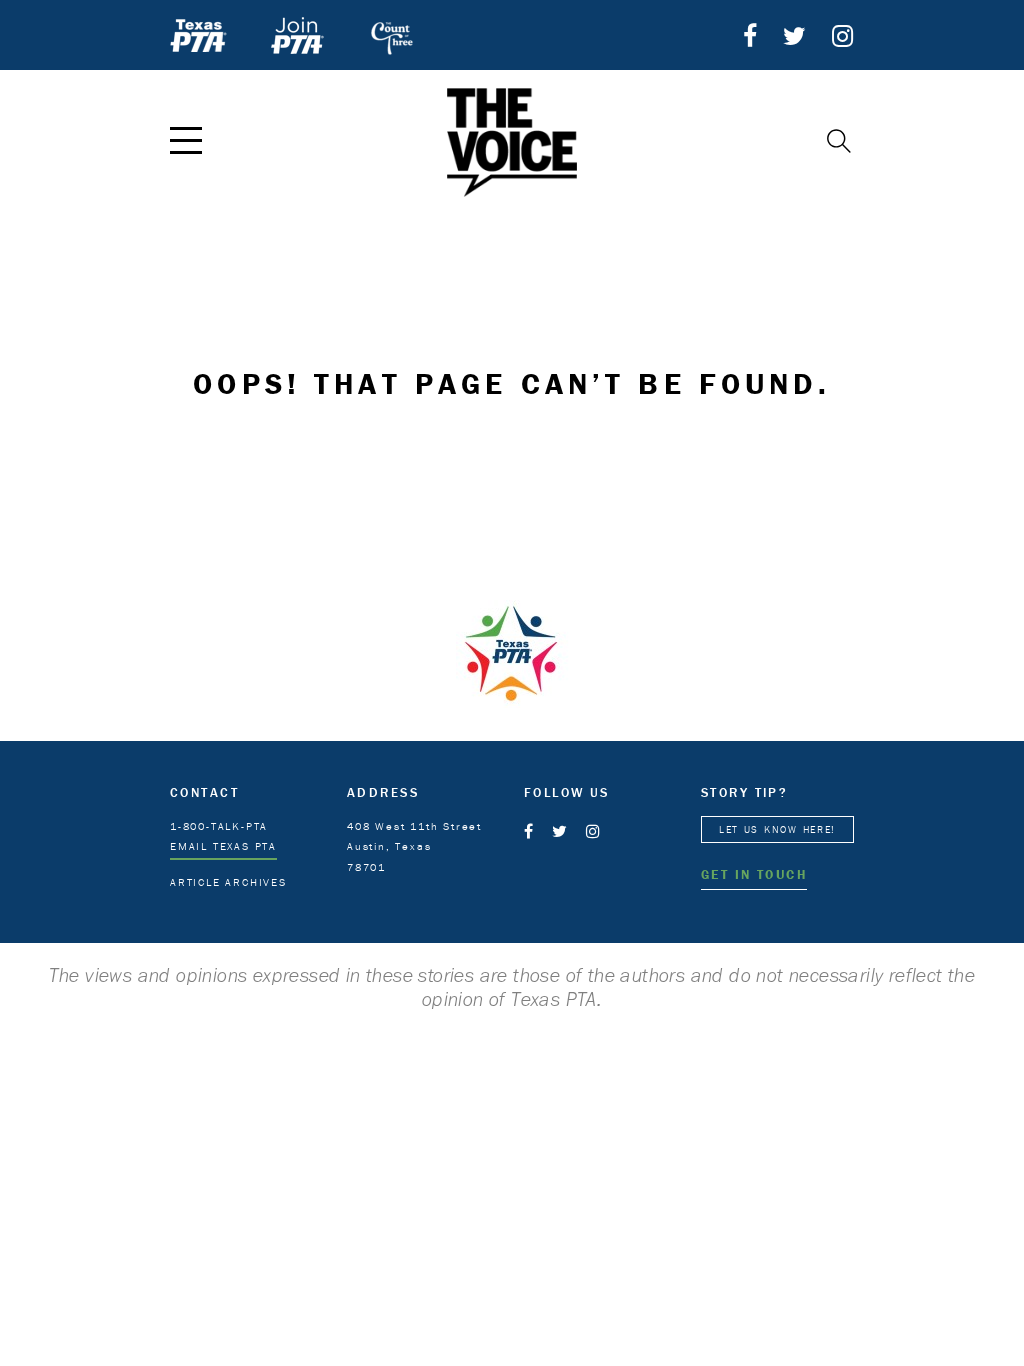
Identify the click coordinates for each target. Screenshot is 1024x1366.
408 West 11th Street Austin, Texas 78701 (414, 847)
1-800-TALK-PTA (219, 826)
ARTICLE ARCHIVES (228, 882)
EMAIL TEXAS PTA (223, 846)
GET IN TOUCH (754, 874)
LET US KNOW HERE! (777, 829)
